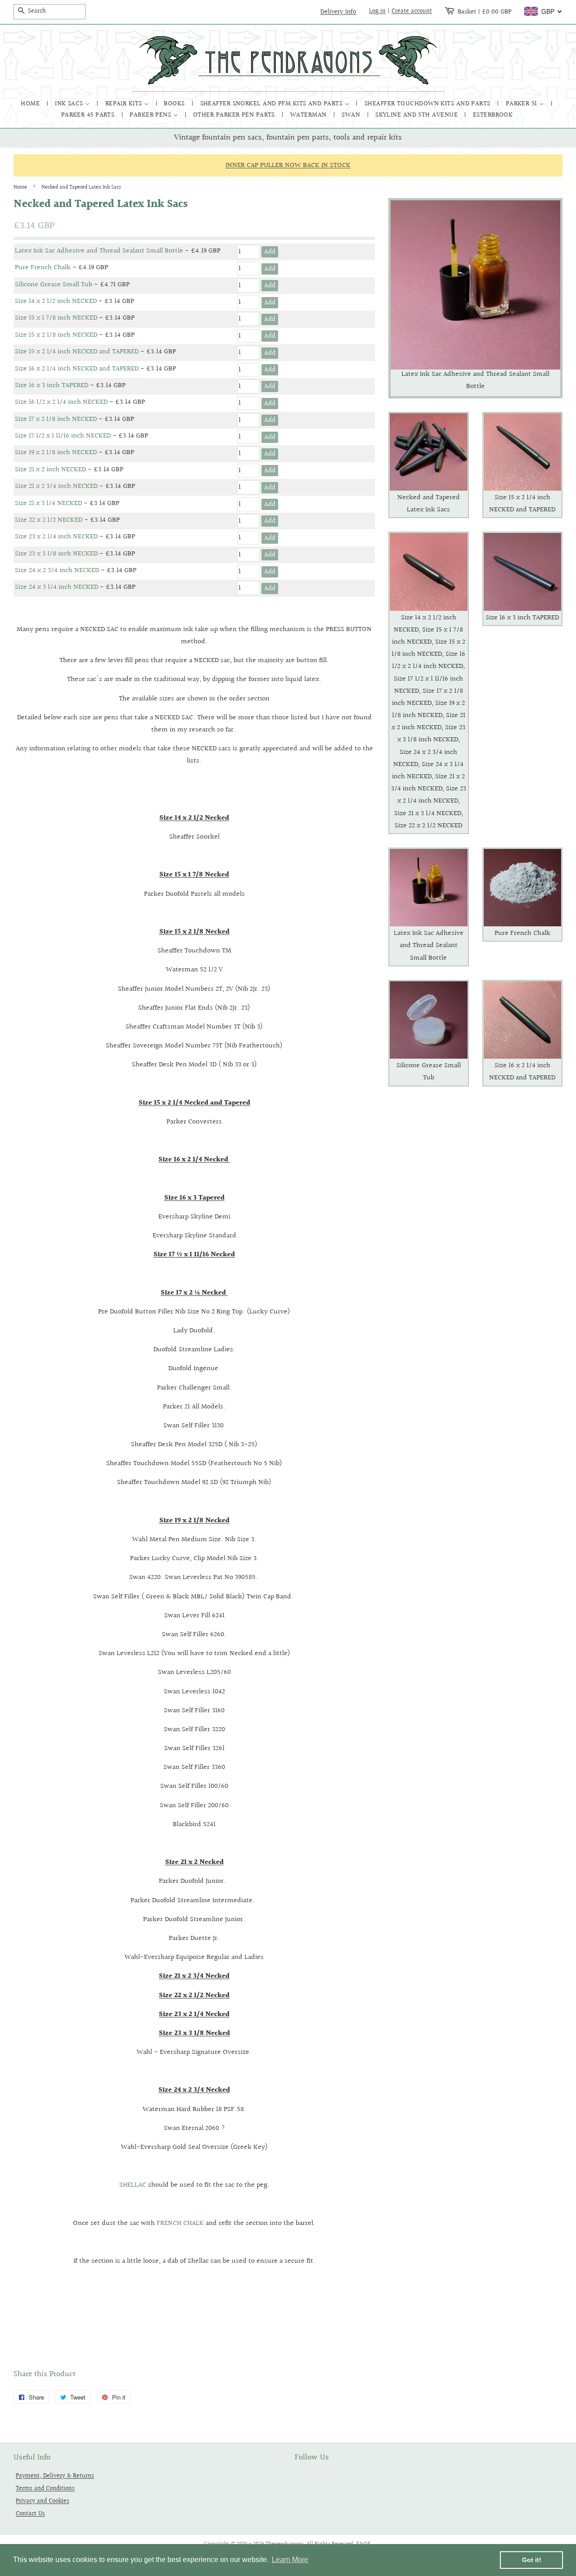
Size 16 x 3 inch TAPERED (52, 386)
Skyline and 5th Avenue (417, 115)
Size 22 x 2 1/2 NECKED (49, 520)
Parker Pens (151, 115)
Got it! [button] (532, 2560)
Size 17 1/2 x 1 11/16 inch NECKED (63, 436)
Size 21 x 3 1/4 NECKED (48, 503)
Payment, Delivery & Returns (55, 2476)
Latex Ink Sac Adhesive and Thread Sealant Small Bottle (99, 251)
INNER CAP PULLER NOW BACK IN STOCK (288, 165)
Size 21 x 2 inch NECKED (50, 470)
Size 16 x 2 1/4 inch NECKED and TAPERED (77, 369)
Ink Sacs (70, 104)
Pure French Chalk (43, 268)
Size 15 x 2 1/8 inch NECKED (56, 335)
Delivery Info (338, 12)
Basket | (485, 12)
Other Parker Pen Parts (235, 115)
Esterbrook (493, 115)
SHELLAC (134, 2185)
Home (31, 104)
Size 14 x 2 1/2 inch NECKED (56, 301)
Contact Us (30, 2514)
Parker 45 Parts (89, 115)
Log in (377, 11)
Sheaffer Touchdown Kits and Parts (428, 104)
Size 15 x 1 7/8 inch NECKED (56, 318)
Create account (412, 11)
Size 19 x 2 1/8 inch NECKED (56, 453)
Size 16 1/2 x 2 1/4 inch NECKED (61, 402)
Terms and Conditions (45, 2488)
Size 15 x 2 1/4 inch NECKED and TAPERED (77, 352)
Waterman (309, 115)
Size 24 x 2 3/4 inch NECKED (57, 571)
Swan (352, 115)
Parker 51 (523, 104)
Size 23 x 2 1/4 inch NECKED (56, 537)
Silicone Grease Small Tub (54, 285)
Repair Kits (125, 104)
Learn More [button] (290, 2560)
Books (175, 104)
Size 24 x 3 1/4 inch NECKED (56, 587)
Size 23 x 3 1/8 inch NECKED (56, 554)
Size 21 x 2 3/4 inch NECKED (56, 486)
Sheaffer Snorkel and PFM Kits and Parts (272, 104)
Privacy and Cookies (43, 2501)
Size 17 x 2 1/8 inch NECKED (56, 419)
